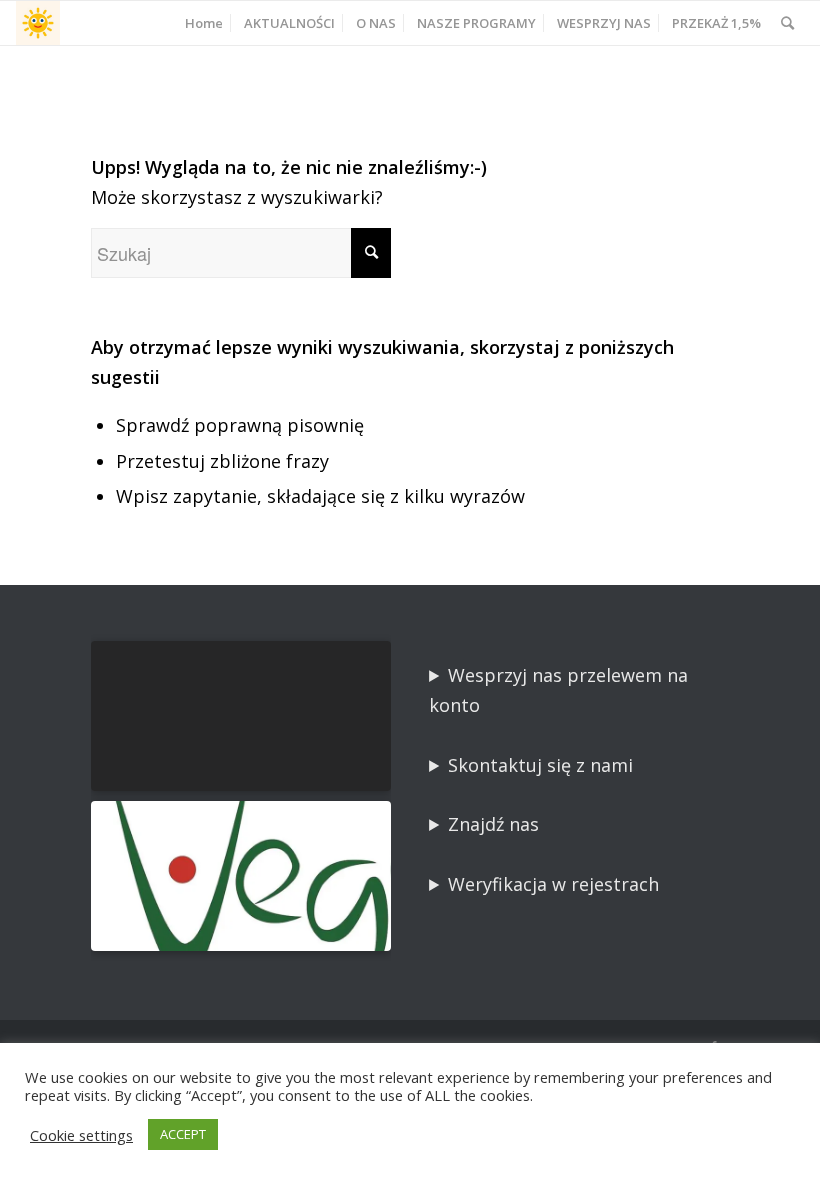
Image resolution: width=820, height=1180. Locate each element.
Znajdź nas (493, 824)
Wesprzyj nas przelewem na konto (558, 690)
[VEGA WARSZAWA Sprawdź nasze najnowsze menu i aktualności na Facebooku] (241, 876)
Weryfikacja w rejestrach (553, 884)
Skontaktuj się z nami (540, 765)
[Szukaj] (787, 23)
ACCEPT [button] (183, 1134)
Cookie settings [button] (81, 1135)
